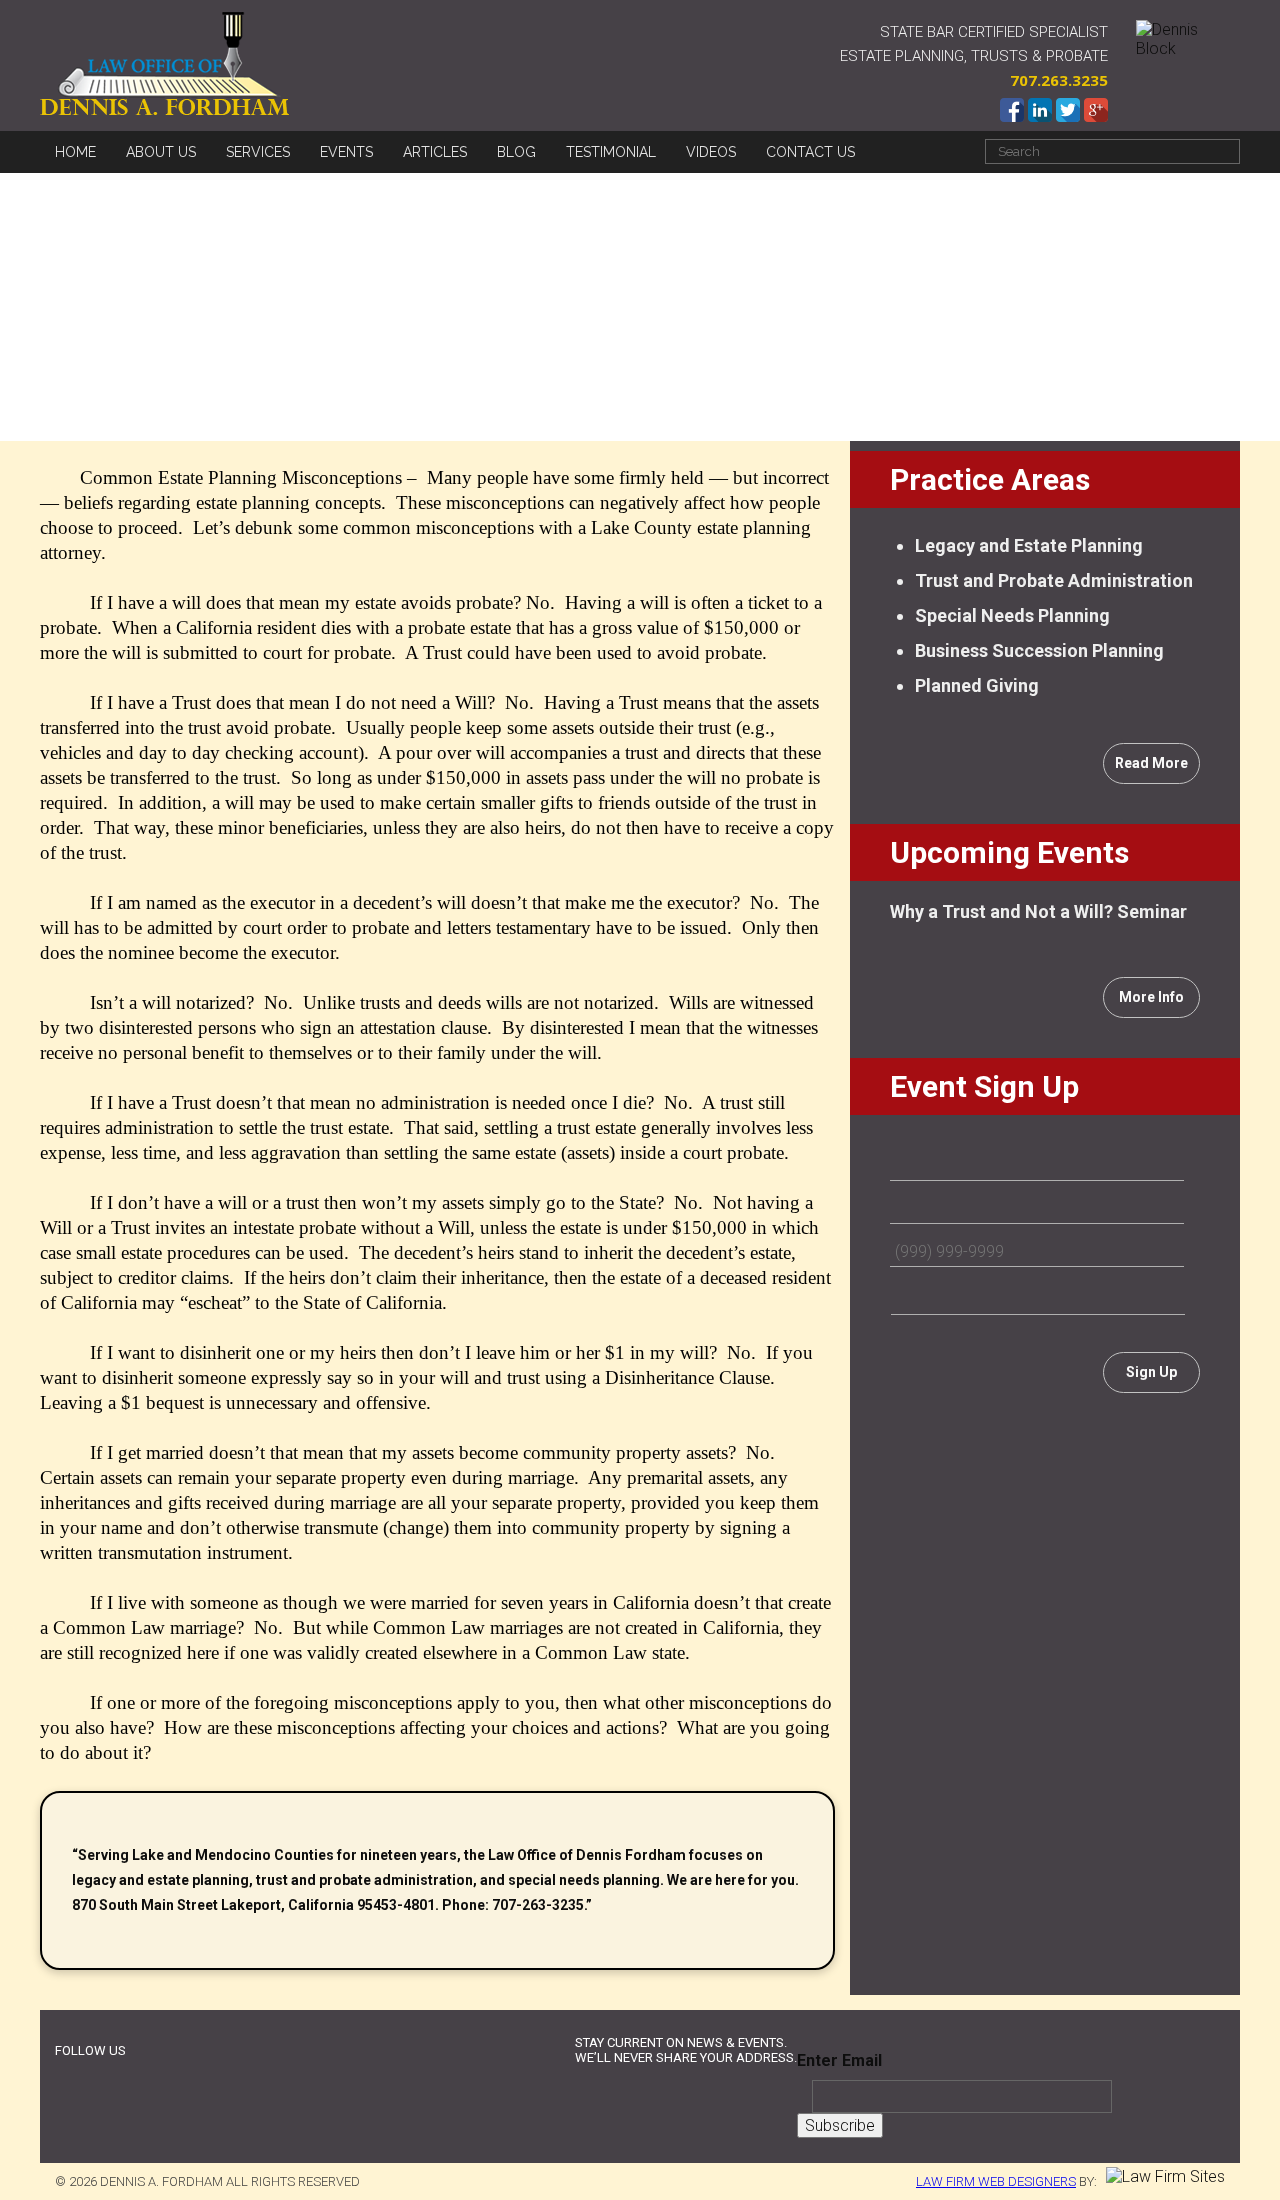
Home (75, 152)
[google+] (216, 2051)
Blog (516, 152)
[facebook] (150, 2051)
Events (346, 152)
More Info (1151, 997)
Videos (711, 152)
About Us (161, 152)
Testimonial (611, 152)
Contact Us (810, 152)
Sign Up (1151, 1372)
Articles (435, 152)
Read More (1151, 763)
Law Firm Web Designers (996, 2181)
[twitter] (183, 2051)
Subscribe (840, 2125)
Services (258, 152)
